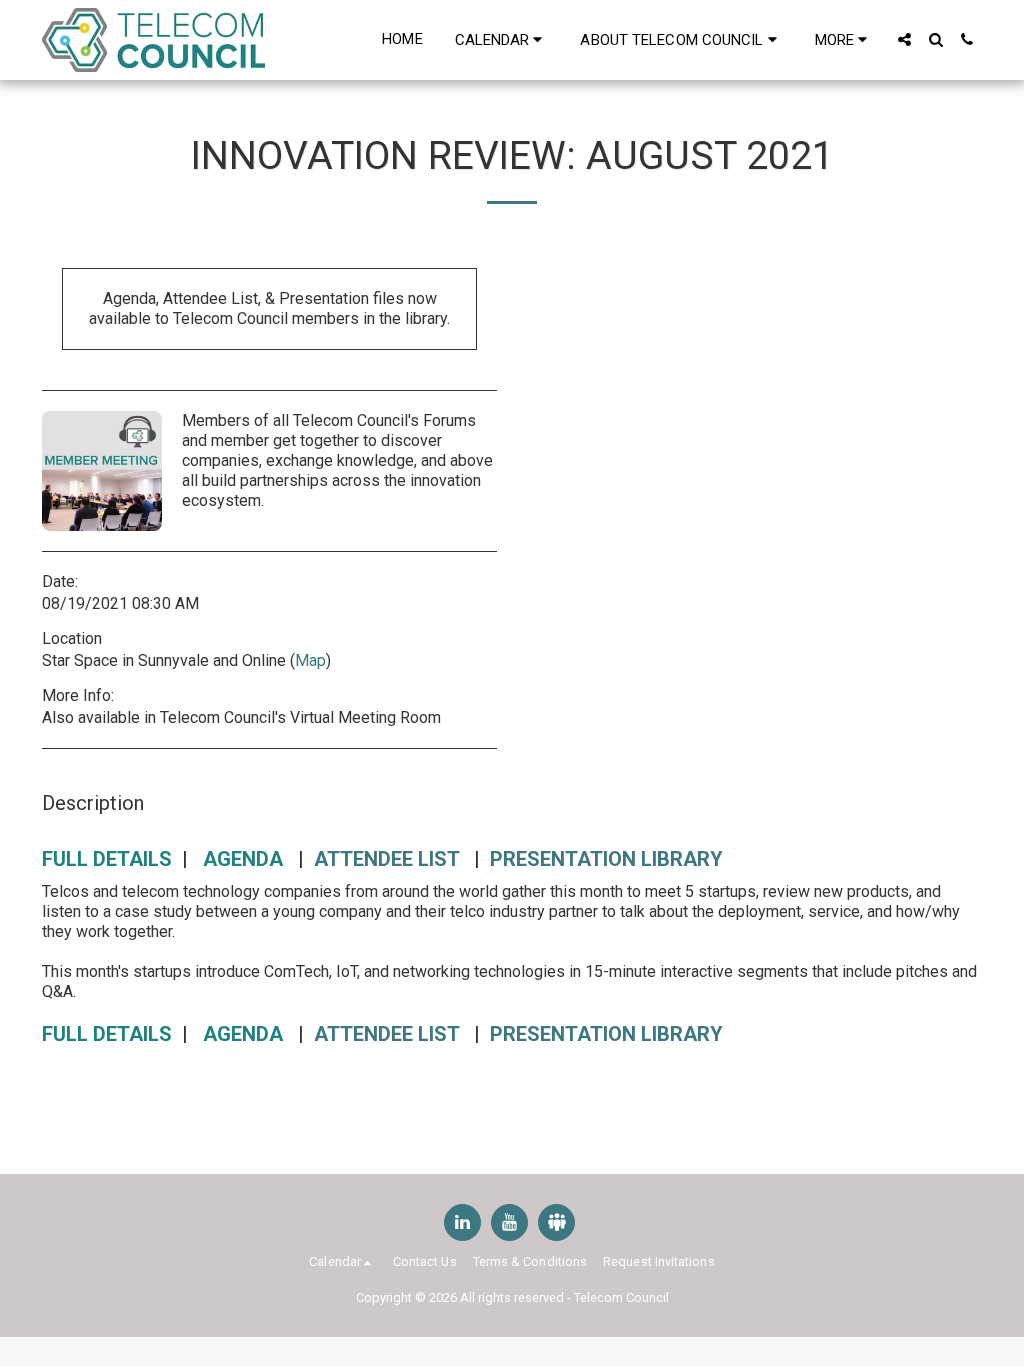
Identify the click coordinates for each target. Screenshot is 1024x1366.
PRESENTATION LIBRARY (606, 859)
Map (310, 660)
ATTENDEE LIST (386, 859)
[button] (502, 39)
